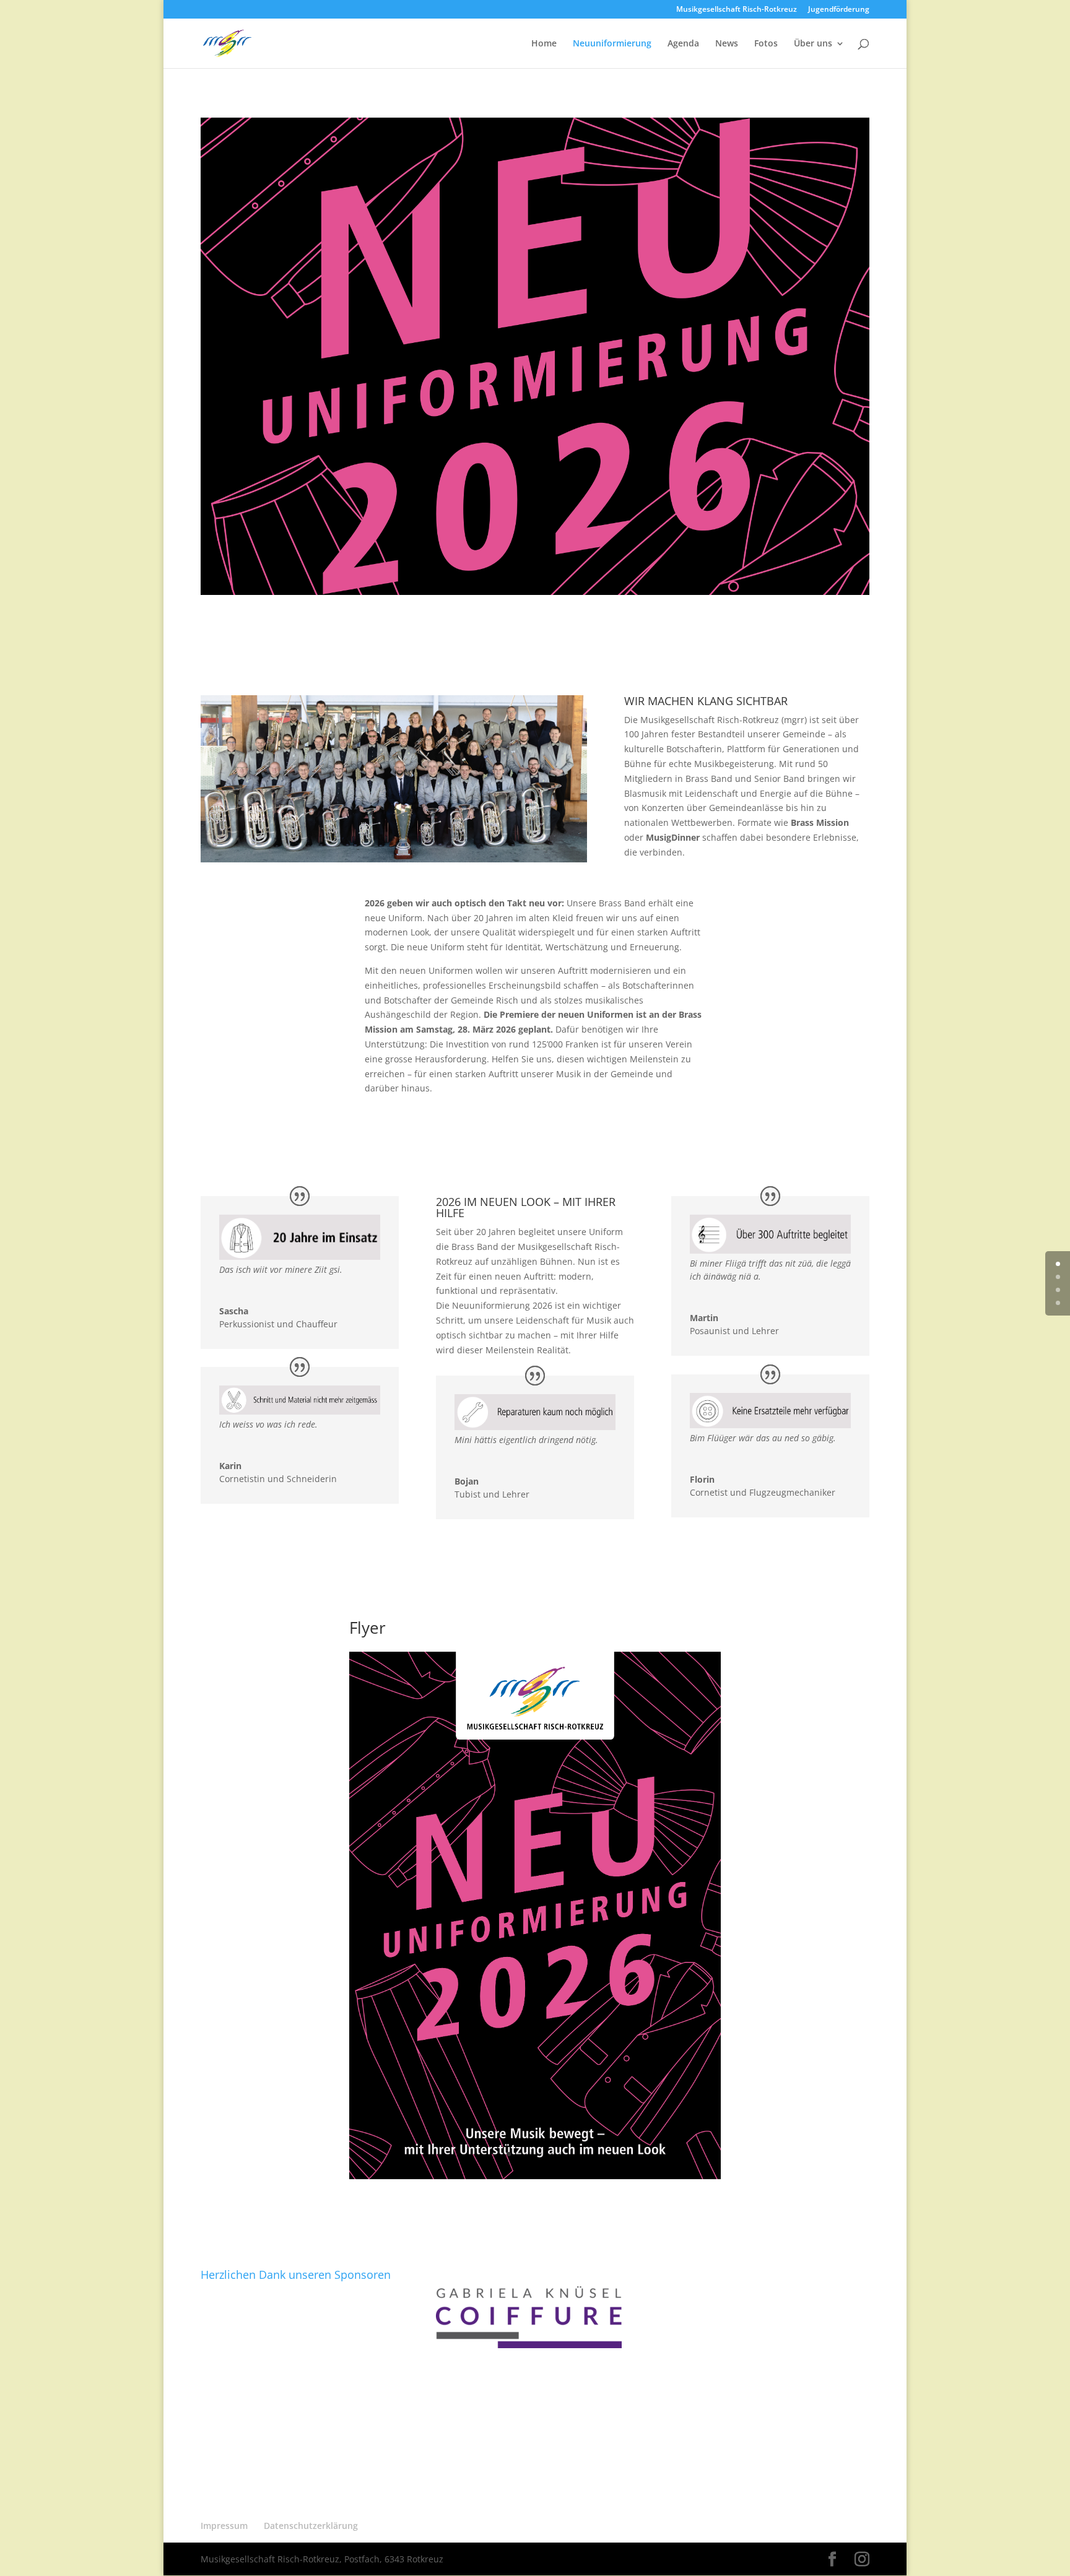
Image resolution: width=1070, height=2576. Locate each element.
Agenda (683, 44)
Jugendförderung (839, 10)
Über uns (813, 44)
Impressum (224, 2526)
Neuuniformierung (612, 44)
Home (544, 44)
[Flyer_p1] (535, 2176)
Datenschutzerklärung (311, 2526)
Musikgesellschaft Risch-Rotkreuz (737, 10)
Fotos (766, 44)
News (727, 44)
